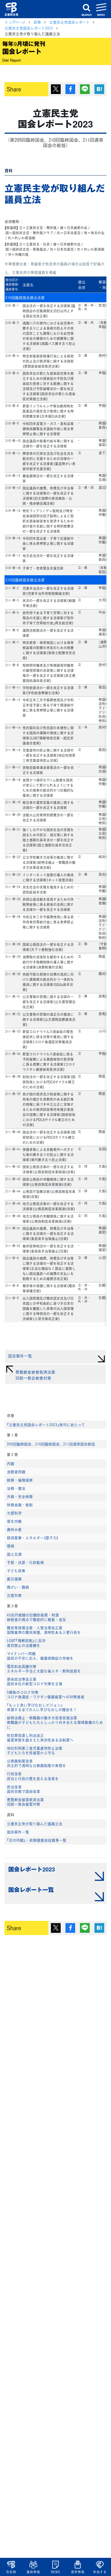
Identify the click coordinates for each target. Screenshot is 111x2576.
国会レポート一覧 (31, 1889)
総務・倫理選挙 (20, 1480)
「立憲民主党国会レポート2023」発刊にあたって (46, 1425)
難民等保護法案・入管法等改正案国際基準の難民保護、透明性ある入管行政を (44, 1630)
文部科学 (14, 1513)
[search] (87, 9)
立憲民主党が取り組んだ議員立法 (35, 1824)
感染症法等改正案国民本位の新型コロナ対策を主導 (35, 1681)
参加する (100, 2572)
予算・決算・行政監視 (25, 1562)
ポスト (56, 89)
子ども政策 (16, 1571)
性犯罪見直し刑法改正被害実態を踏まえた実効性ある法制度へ (40, 1738)
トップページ (15, 22)
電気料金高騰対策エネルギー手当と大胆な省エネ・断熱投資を (44, 1669)
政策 (37, 22)
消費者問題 (16, 1472)
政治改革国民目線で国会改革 (23, 1789)
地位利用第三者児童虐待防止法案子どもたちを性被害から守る (35, 1750)
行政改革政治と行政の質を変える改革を (33, 1776)
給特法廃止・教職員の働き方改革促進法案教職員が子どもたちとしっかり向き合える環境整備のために (55, 1722)
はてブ (99, 89)
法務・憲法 (16, 1488)
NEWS (55, 2572)
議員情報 (33, 2572)
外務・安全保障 (20, 1496)
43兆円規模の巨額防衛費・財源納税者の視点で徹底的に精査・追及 (36, 1617)
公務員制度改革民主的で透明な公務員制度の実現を (36, 1763)
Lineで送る (85, 89)
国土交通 (14, 1554)
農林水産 (14, 1529)
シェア (70, 89)
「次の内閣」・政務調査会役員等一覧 (37, 1840)
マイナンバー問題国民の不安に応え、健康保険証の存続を (40, 1656)
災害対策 (14, 1595)
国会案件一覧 (18, 1832)
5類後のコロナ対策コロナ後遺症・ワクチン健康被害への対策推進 (46, 1694)
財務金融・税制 (20, 1505)
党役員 (11, 2572)
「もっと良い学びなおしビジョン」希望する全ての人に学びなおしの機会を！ (42, 1707)
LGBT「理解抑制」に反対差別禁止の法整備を (26, 1643)
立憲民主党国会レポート (69, 22)
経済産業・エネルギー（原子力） (33, 1538)
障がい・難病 (18, 1587)
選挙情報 (78, 2572)
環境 (11, 1546)
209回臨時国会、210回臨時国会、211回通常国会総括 (51, 1444)
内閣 (11, 1464)
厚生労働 (14, 1521)
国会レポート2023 (32, 1869)
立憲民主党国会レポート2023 (29, 28)
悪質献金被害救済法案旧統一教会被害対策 (25, 1802)
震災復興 (14, 1579)
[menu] (101, 9)
